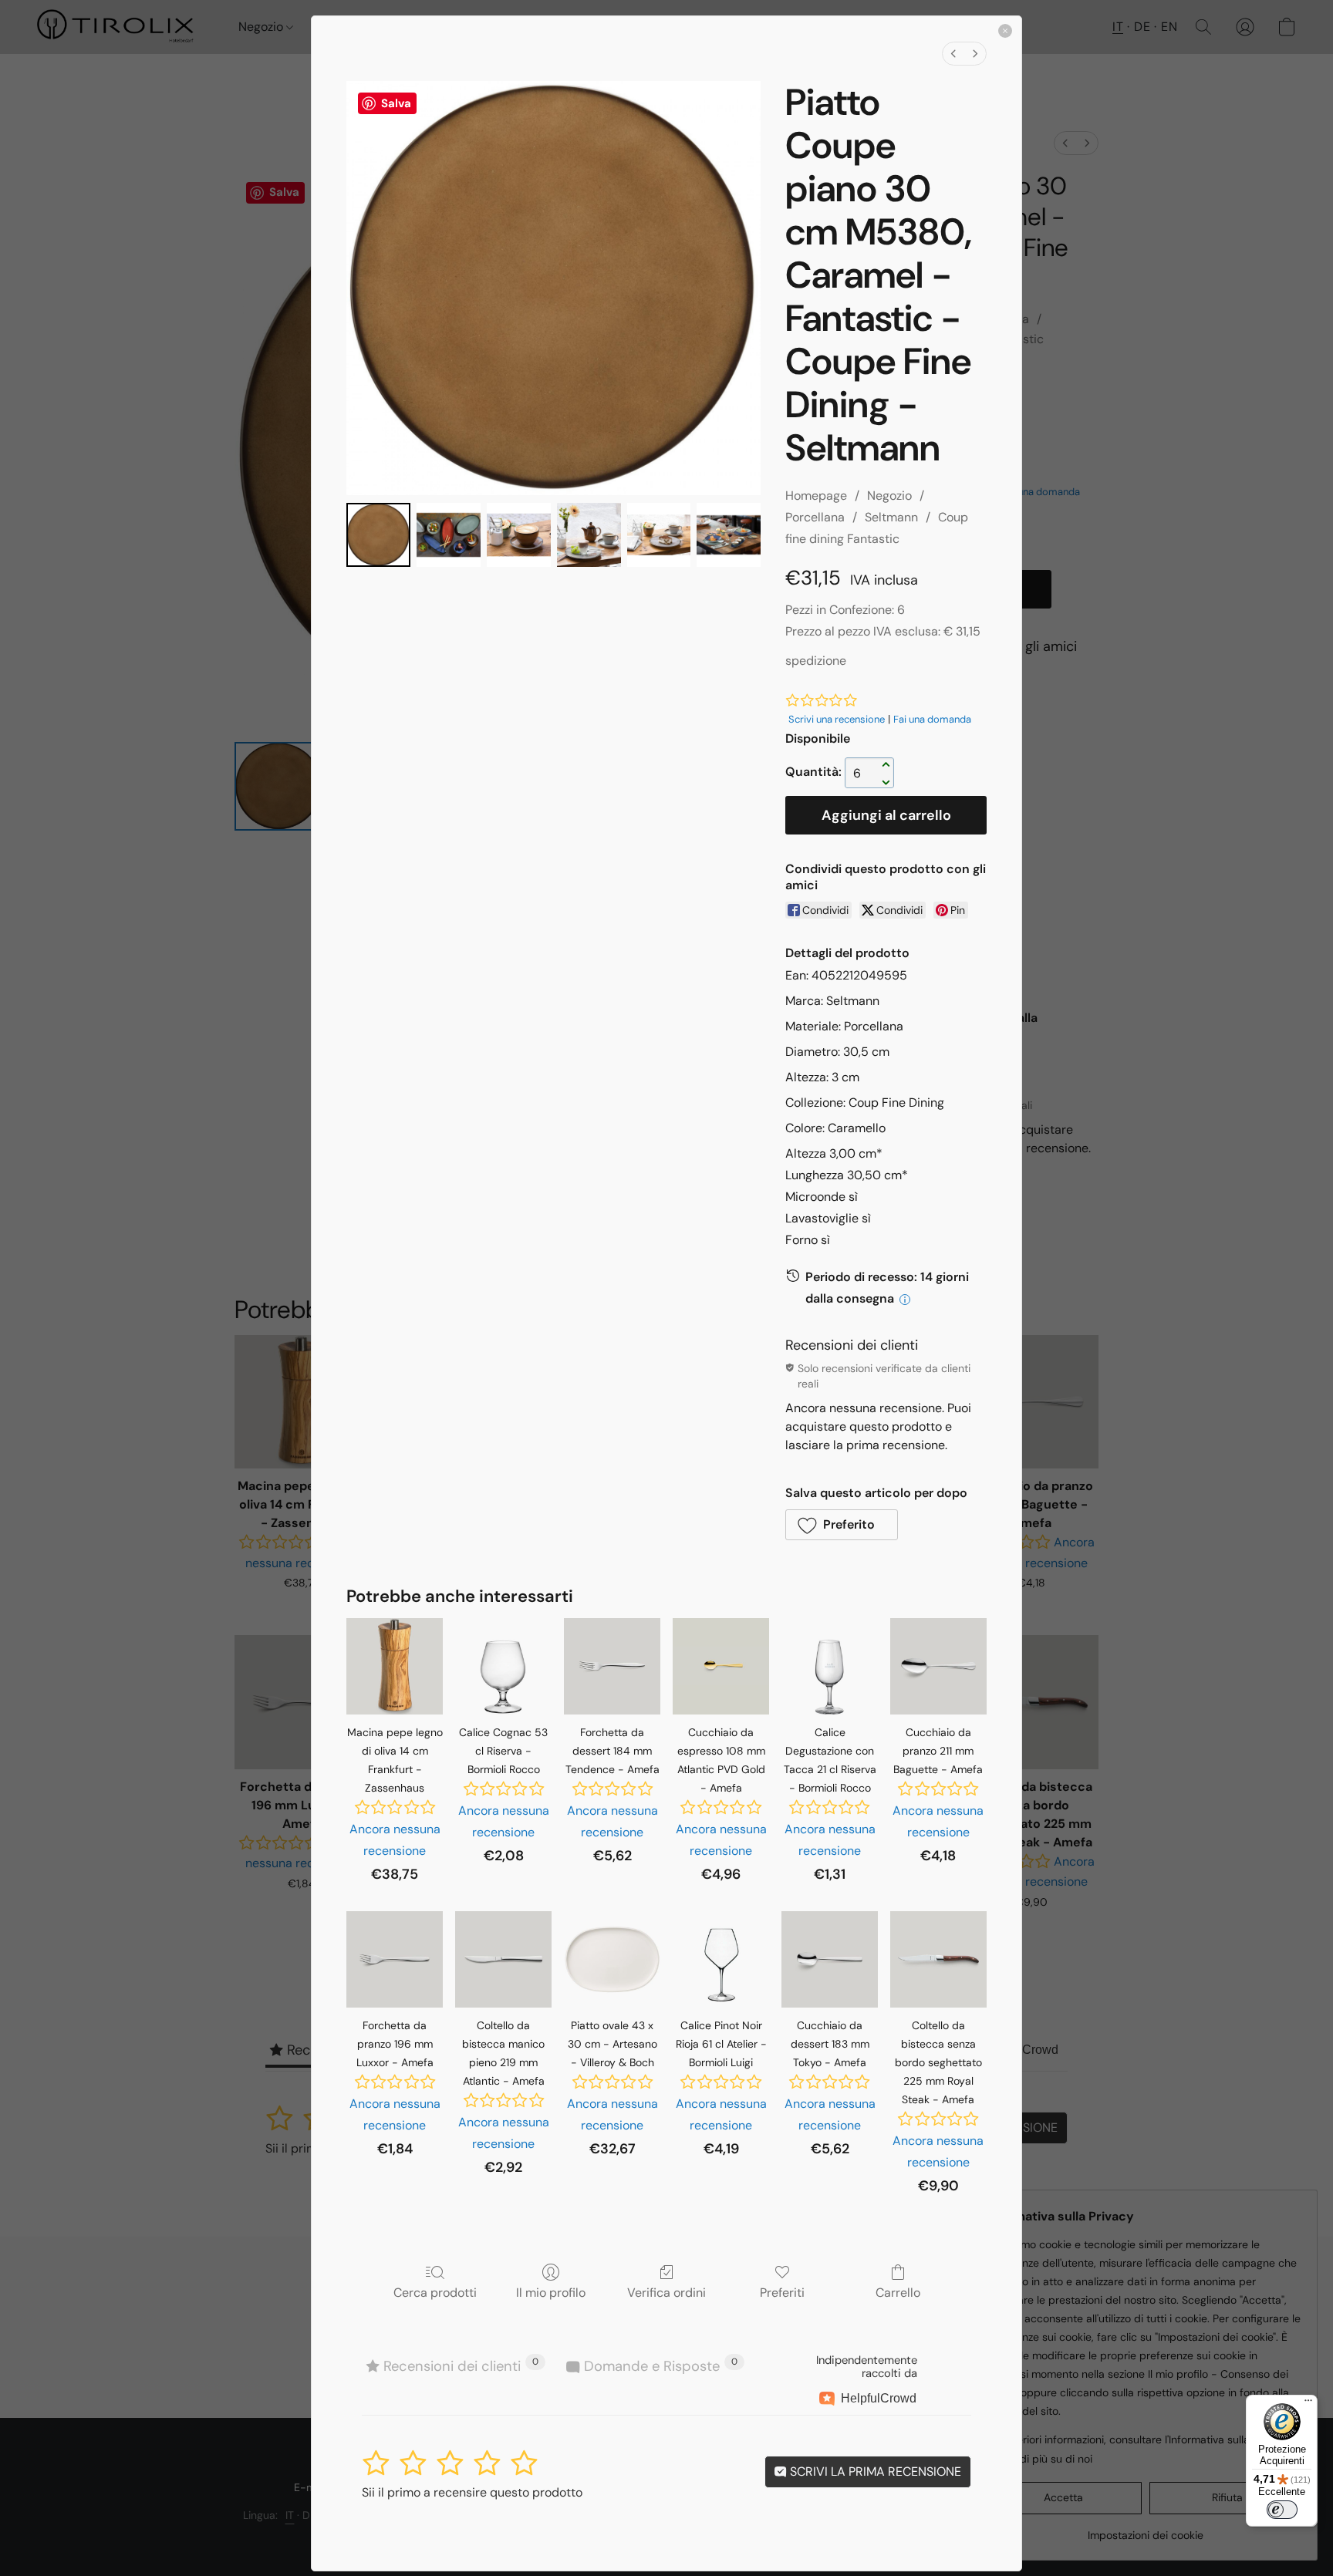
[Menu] (1308, 2404)
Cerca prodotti (435, 2292)
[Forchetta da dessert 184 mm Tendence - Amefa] (612, 1666)
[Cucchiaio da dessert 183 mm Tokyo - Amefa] (830, 1959)
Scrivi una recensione (837, 719)
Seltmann (891, 517)
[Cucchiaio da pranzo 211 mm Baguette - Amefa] (938, 1666)
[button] (842, 1525)
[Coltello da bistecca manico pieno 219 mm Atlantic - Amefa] (503, 1959)
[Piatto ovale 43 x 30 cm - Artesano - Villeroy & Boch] (612, 1959)
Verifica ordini (666, 2292)
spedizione (816, 661)
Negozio (889, 496)
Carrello (898, 2292)
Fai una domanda (932, 719)
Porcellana (815, 517)
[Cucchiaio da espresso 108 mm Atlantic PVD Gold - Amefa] (721, 1666)
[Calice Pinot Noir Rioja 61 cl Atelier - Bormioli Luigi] (721, 1959)
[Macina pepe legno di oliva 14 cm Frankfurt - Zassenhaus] (395, 1666)
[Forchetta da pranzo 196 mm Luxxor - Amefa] (395, 1959)
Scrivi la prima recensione (874, 2471)
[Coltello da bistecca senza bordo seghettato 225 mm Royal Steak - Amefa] (938, 1959)
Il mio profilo (551, 2292)
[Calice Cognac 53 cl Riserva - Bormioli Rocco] (503, 1666)
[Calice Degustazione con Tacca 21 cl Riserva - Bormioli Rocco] (830, 1666)
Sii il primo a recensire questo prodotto (472, 2492)
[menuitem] (953, 54)
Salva (396, 103)
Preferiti (782, 2292)
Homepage (816, 496)
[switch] (1282, 2510)
